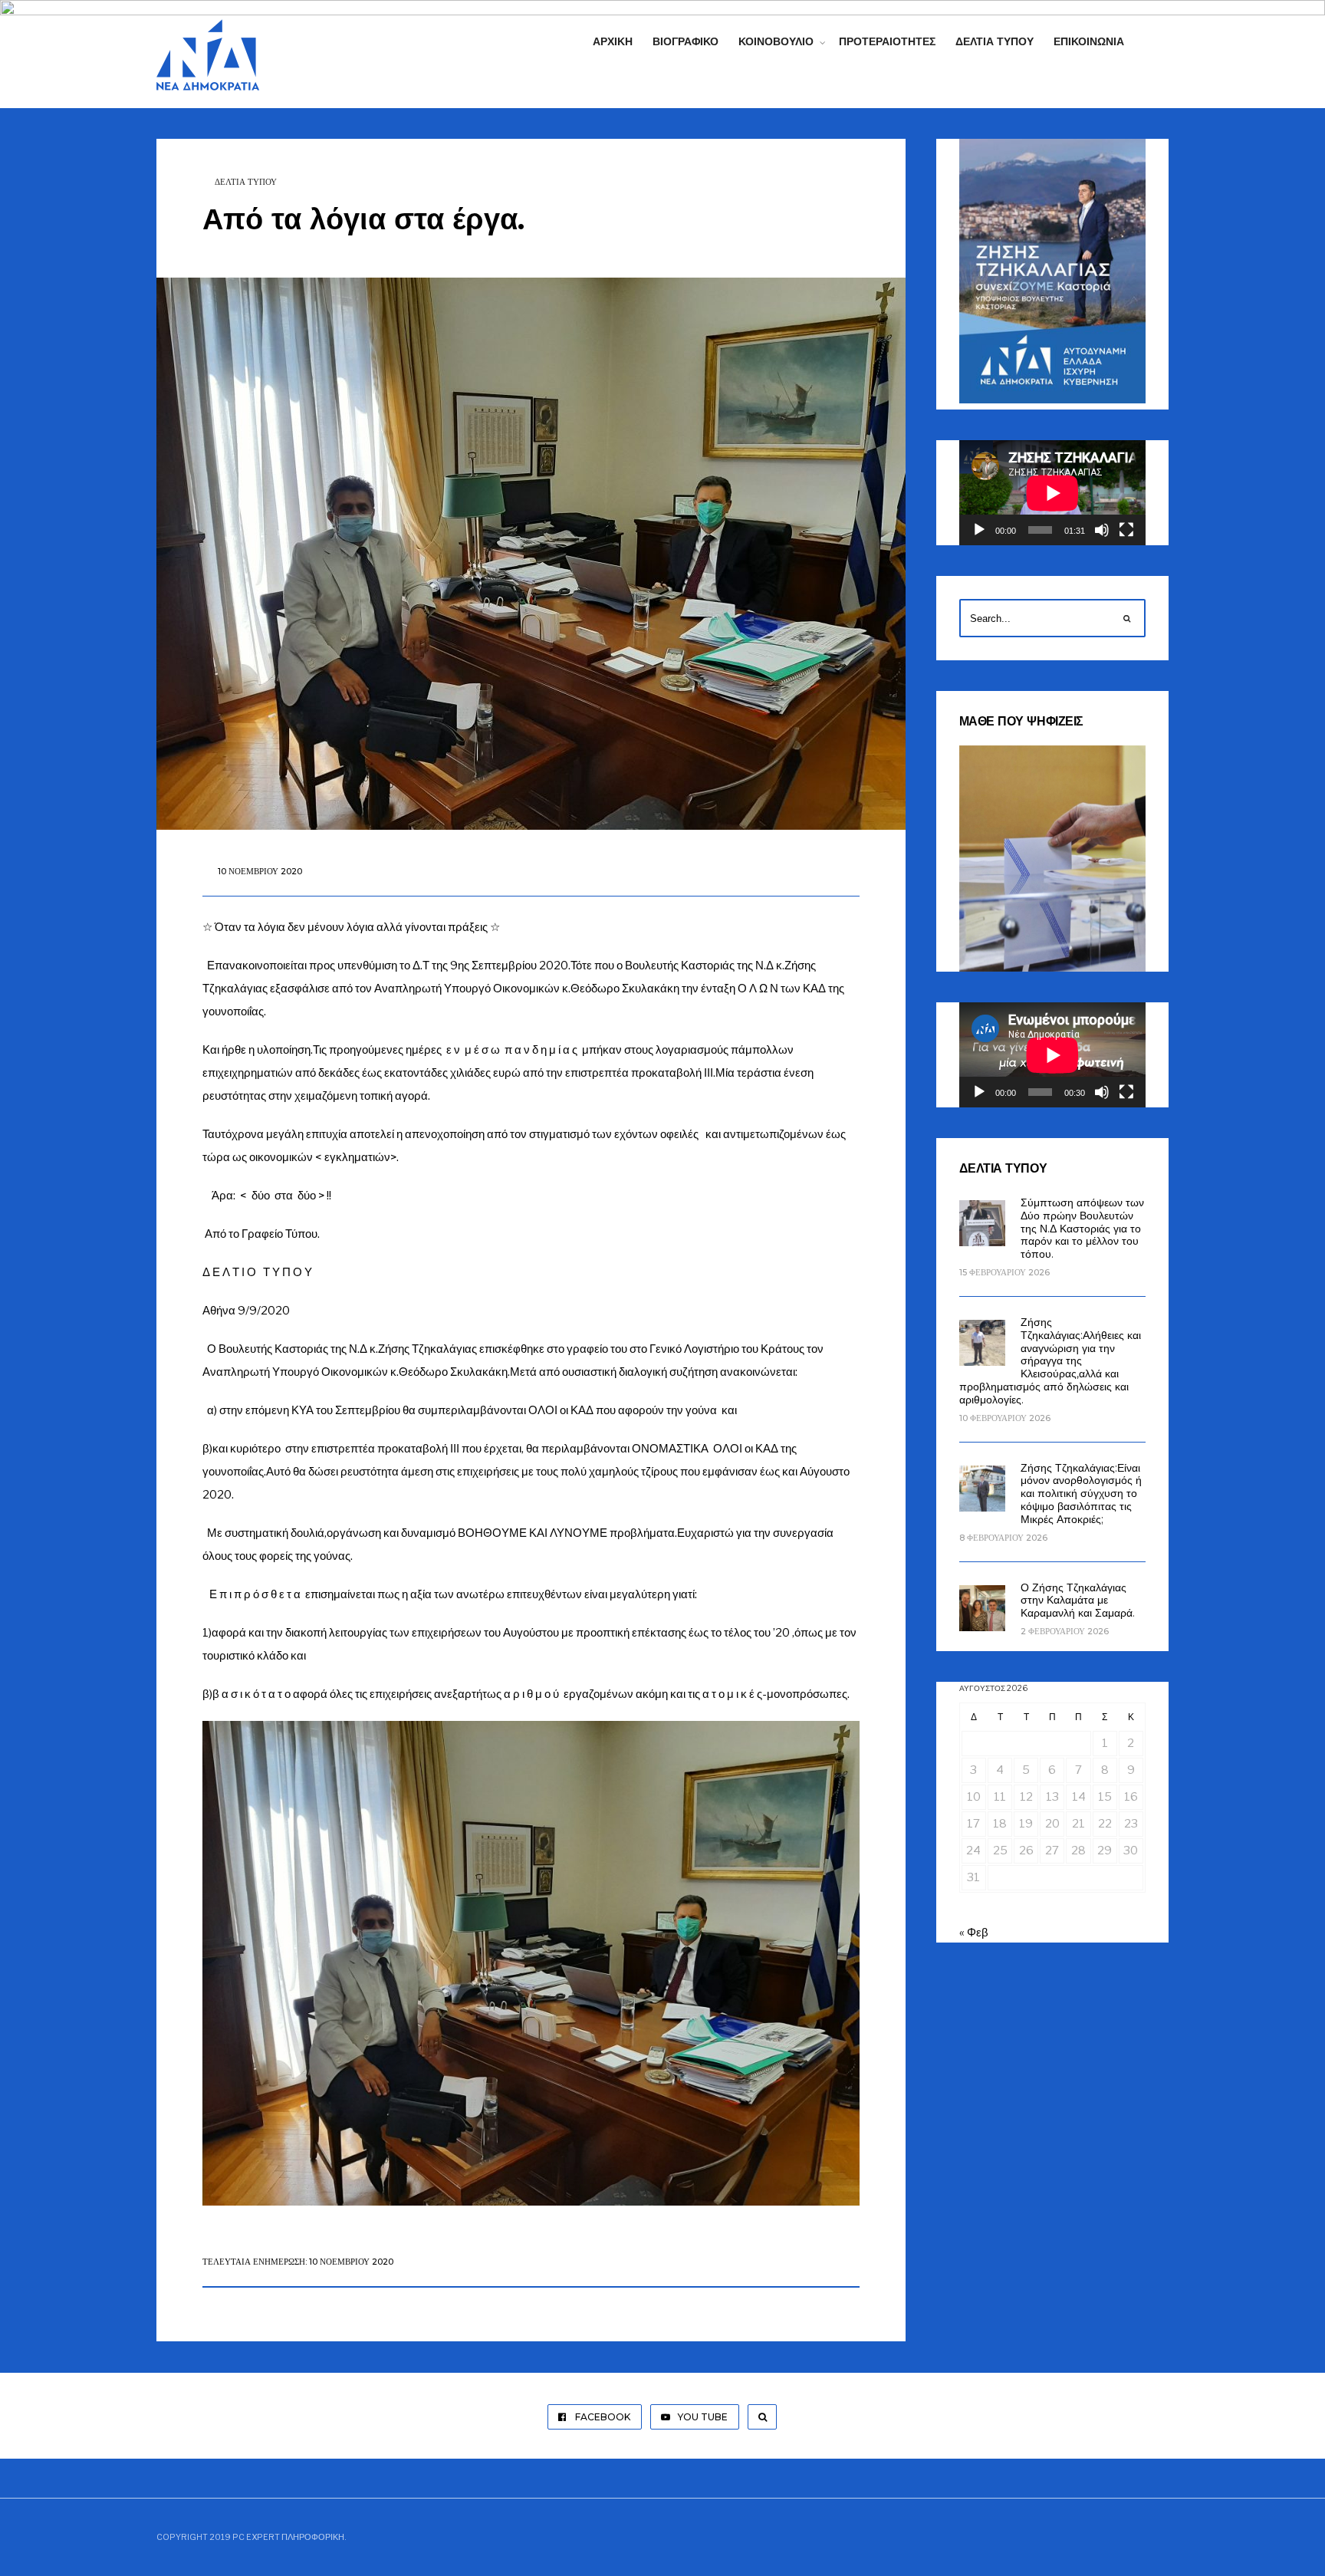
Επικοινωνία (1089, 41)
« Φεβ (974, 1933)
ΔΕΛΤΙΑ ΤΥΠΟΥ (246, 182)
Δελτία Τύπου (995, 41)
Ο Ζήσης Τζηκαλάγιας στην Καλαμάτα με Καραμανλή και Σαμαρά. (1078, 1601)
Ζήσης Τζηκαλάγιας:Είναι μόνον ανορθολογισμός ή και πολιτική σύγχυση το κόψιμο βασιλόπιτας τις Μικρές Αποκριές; (1081, 1494)
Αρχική (613, 41)
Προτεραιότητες (887, 41)
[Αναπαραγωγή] (979, 530)
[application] (1052, 493)
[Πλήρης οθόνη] (1126, 530)
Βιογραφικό (686, 41)
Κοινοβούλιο (776, 41)
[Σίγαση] (1102, 530)
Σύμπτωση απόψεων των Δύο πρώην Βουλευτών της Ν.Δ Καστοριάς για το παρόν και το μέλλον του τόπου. (1082, 1228)
